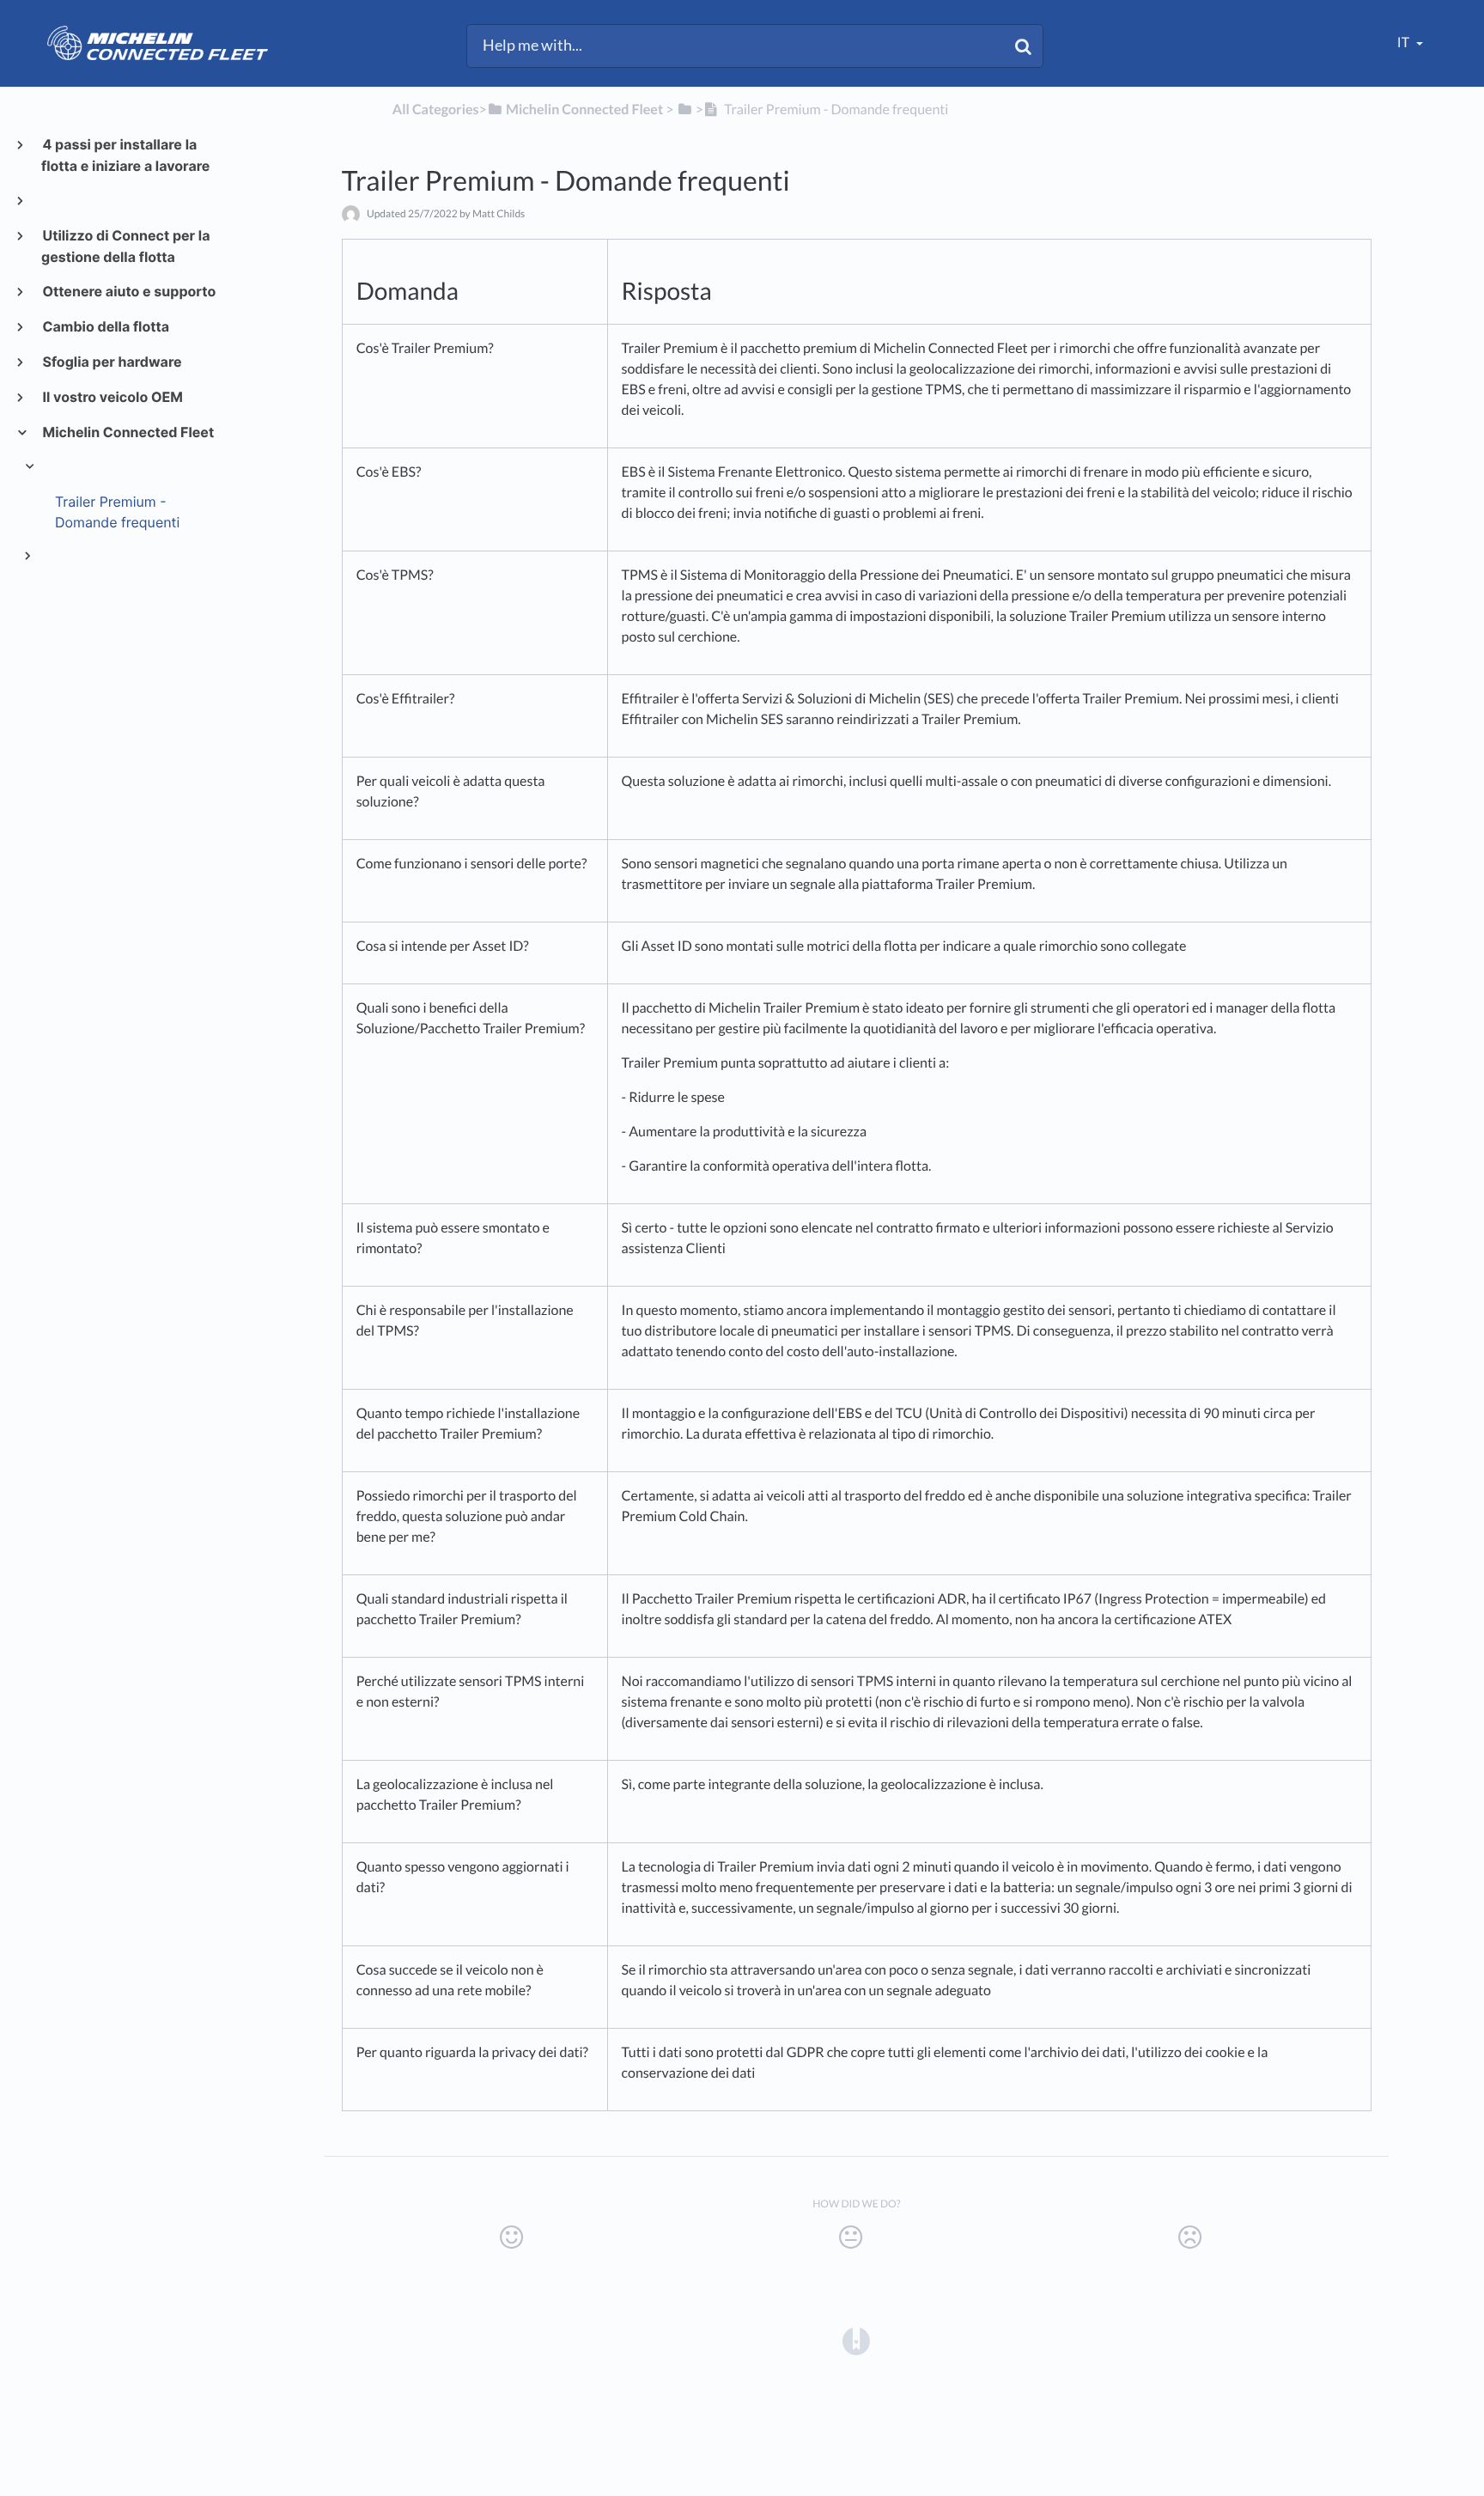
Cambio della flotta (105, 326)
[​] (686, 110)
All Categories (436, 110)
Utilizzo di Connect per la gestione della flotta (125, 246)
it (1405, 43)
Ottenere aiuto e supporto (128, 291)
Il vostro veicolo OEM (112, 397)
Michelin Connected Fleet (128, 432)
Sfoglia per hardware (112, 362)
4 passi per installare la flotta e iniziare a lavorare (125, 155)
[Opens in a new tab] (856, 2341)
